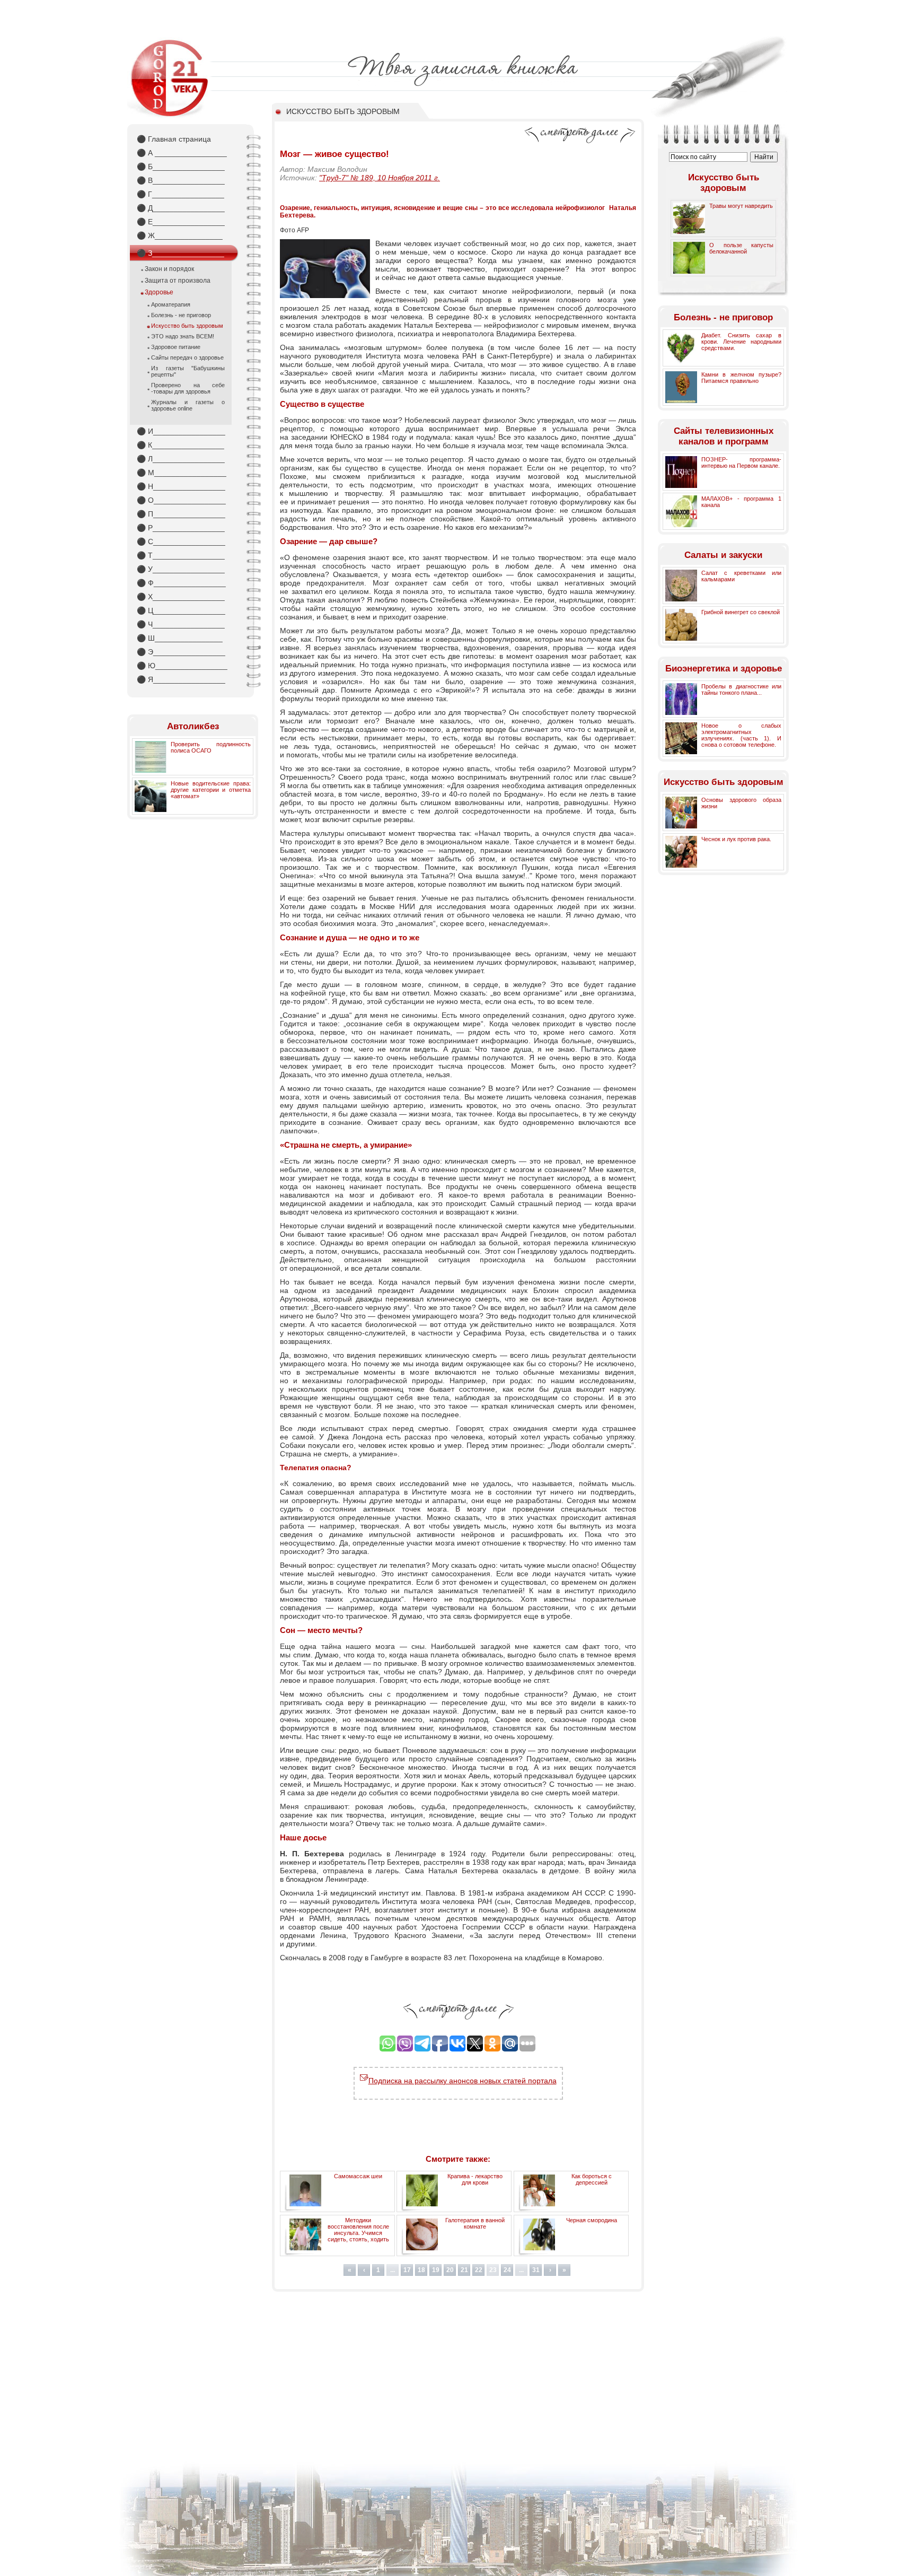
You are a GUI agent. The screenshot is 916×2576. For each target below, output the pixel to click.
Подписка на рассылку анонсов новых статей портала (463, 2081)
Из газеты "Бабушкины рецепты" (188, 371)
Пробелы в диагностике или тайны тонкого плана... (741, 689)
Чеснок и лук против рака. (736, 839)
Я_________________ (181, 679)
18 (421, 2270)
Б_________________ (181, 167)
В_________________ (181, 180)
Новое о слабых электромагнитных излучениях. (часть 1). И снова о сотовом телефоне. (741, 735)
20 (450, 2270)
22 (479, 2270)
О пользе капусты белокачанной (741, 248)
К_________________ (180, 445)
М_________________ (182, 473)
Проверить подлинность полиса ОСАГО (211, 747)
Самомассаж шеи (358, 2176)
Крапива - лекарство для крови (475, 2179)
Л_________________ (181, 459)
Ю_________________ (182, 666)
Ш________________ (180, 638)
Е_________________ (181, 222)
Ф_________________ (181, 583)
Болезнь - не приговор (181, 315)
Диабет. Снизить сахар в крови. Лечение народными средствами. (741, 342)
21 (464, 2270)
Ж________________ (180, 235)
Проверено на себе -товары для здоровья (188, 388)
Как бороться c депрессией (592, 2179)
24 (507, 2270)
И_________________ (181, 431)
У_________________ (181, 569)
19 (436, 2270)
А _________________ (182, 153)
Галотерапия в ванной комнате (475, 2223)
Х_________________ (181, 597)
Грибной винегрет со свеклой (741, 612)
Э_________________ (181, 652)
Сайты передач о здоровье (187, 357)
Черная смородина (592, 2220)
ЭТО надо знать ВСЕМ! (183, 336)
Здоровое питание (176, 347)
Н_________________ (181, 486)
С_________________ (181, 542)
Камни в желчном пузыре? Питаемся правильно (741, 378)
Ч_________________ (181, 624)
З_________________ (180, 253)
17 (407, 2270)
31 (536, 2270)
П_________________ (181, 514)
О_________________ (181, 500)
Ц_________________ (181, 610)
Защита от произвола (178, 281)
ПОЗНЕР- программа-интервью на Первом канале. (741, 462)
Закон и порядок (169, 269)
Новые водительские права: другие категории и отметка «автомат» (211, 790)
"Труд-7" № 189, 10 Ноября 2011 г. (380, 178)
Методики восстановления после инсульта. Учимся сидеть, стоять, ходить (358, 2230)
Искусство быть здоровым (187, 326)
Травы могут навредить (741, 206)
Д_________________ (181, 208)
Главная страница (174, 139)
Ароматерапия (171, 304)
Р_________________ (181, 528)
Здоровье (159, 292)
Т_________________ (181, 555)
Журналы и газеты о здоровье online (188, 405)
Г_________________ (180, 194)
